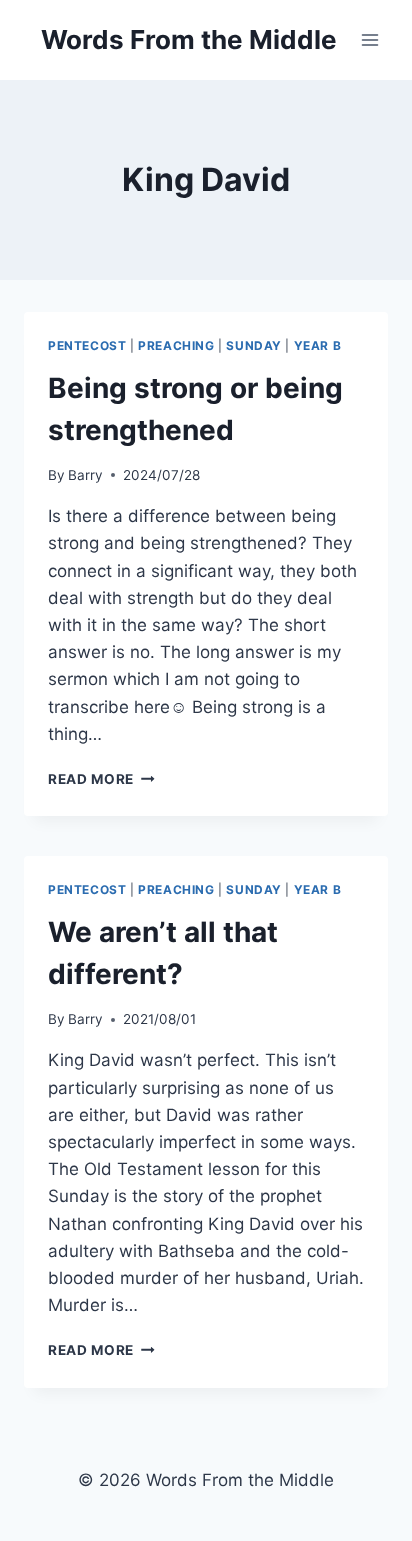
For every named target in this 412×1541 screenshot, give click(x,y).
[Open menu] (369, 39)
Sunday (254, 345)
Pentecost (87, 345)
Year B (318, 345)
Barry (85, 475)
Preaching (176, 345)
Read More (101, 779)
